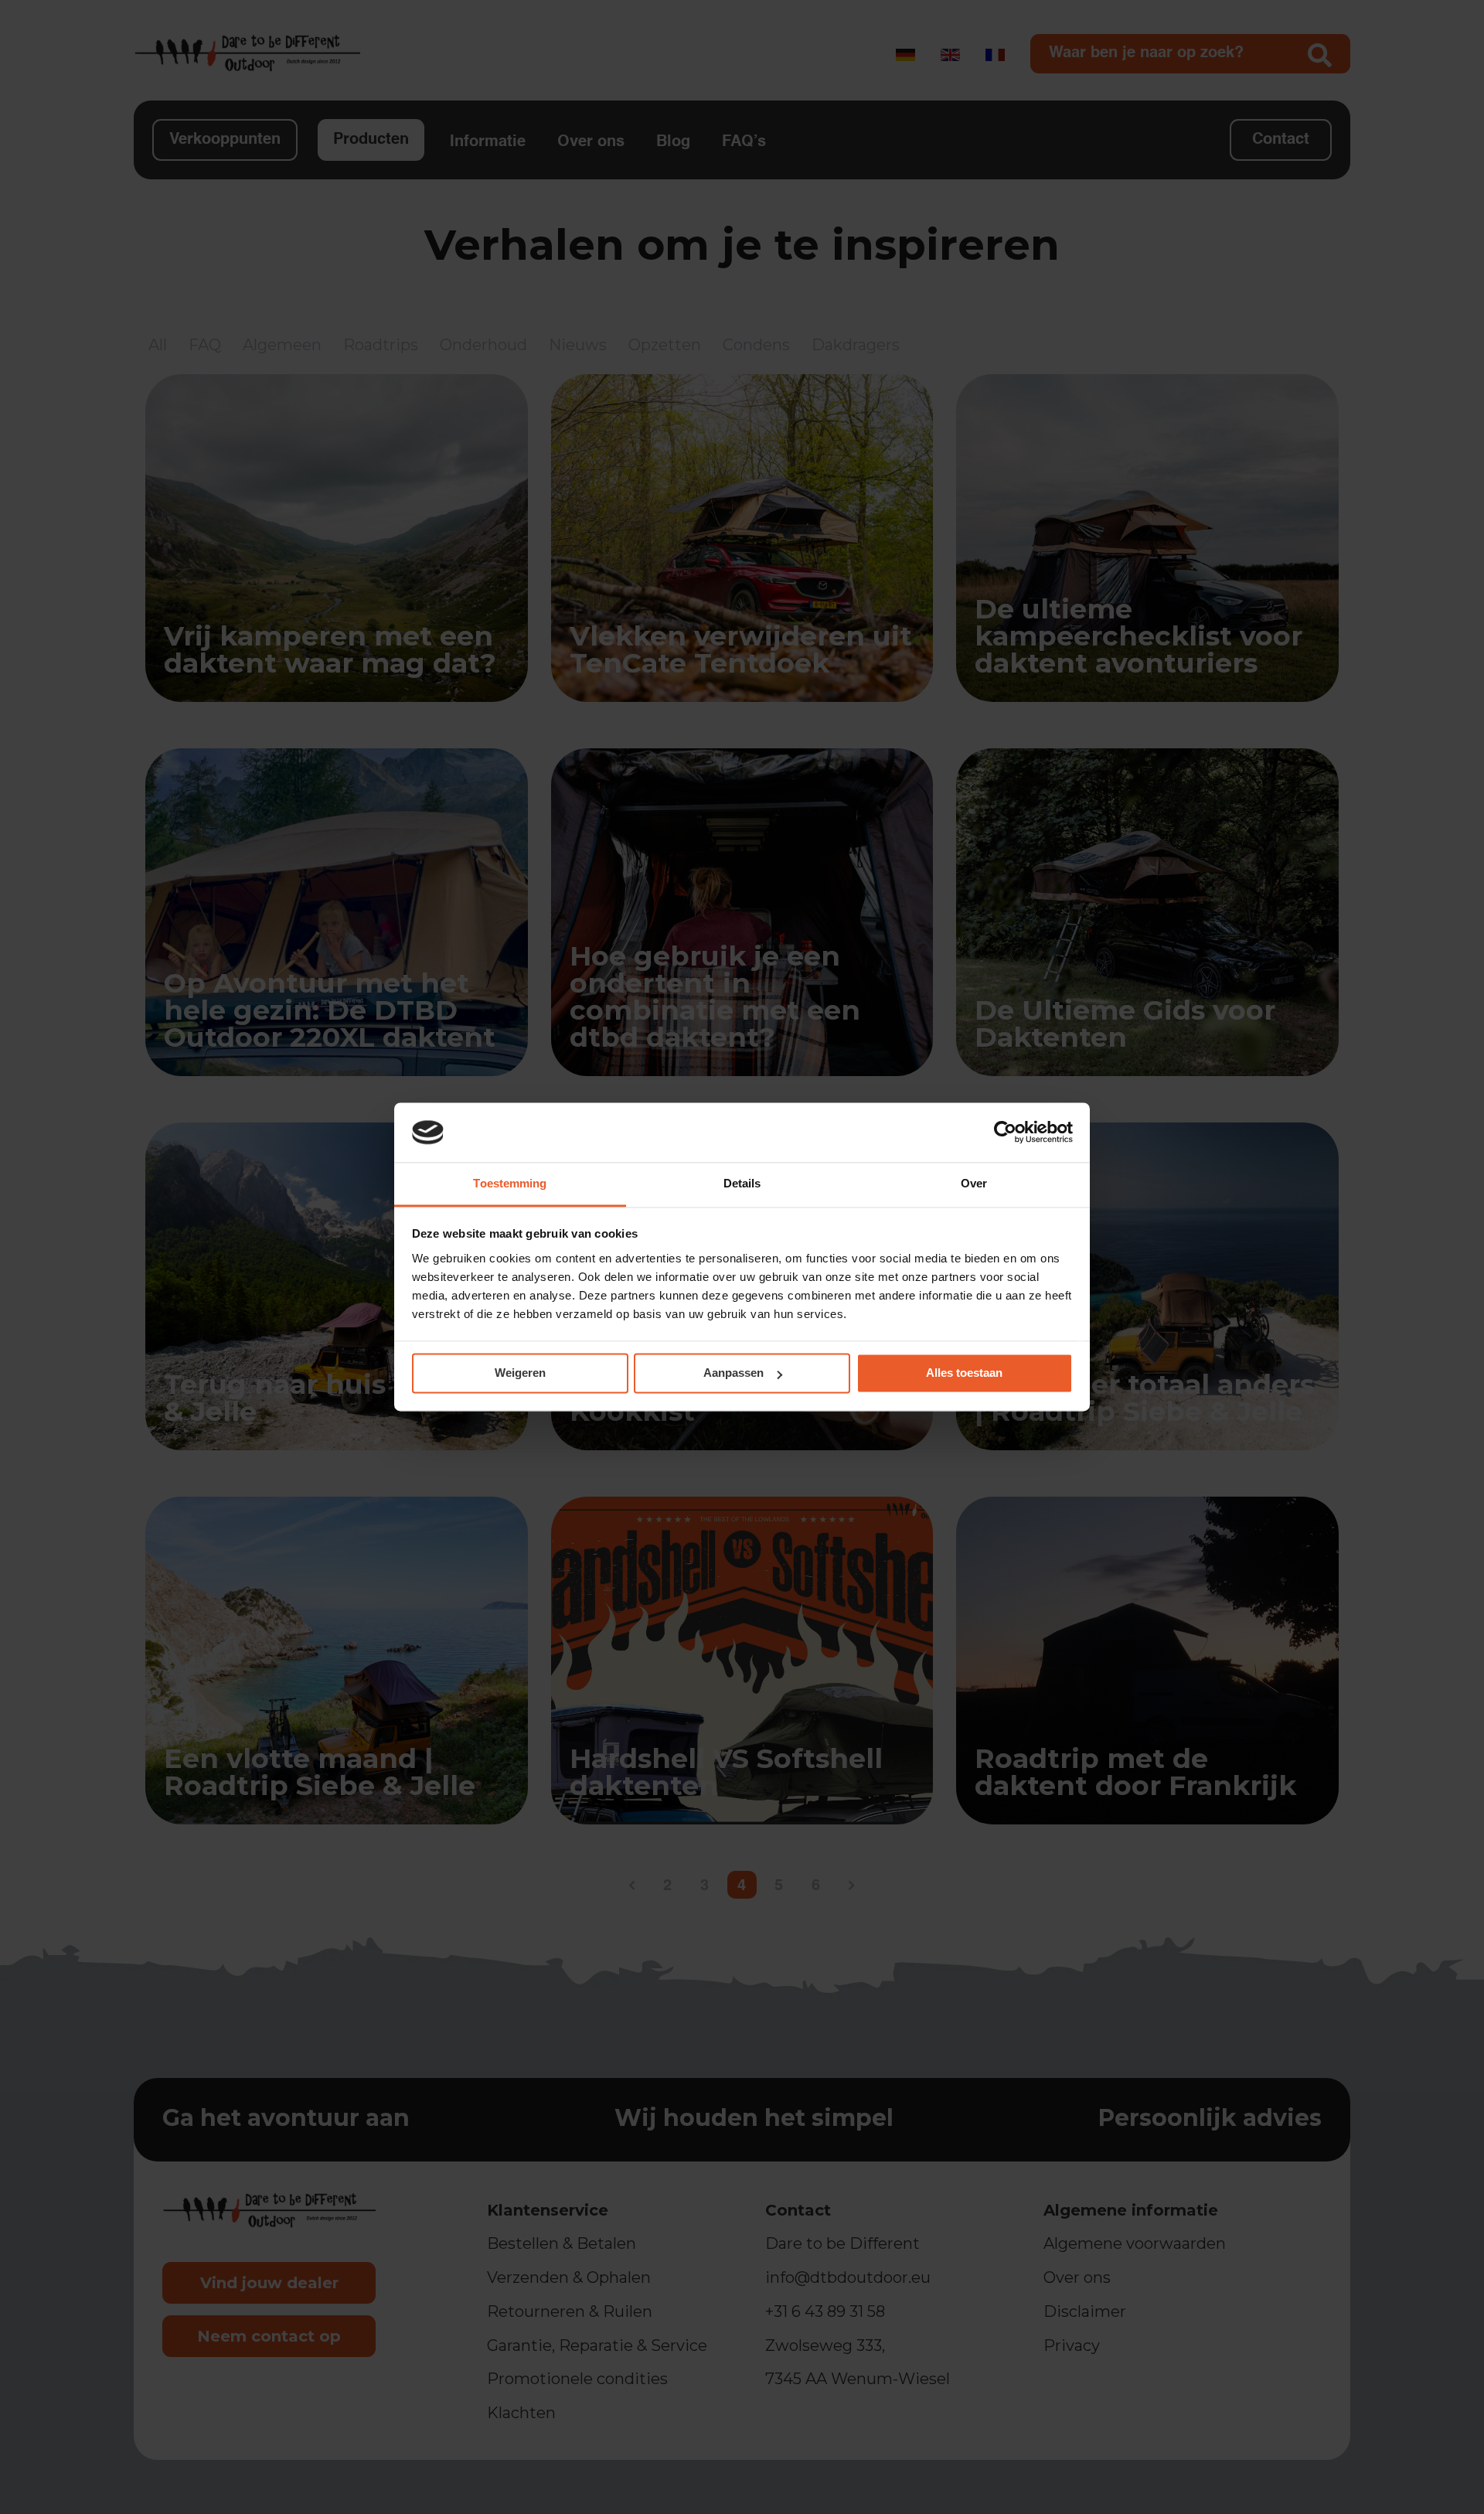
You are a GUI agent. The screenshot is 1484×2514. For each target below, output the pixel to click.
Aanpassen (733, 1373)
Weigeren (520, 1373)
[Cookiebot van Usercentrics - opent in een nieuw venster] (1005, 1133)
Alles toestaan (964, 1373)
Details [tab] (742, 1183)
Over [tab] (974, 1183)
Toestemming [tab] (510, 1183)
